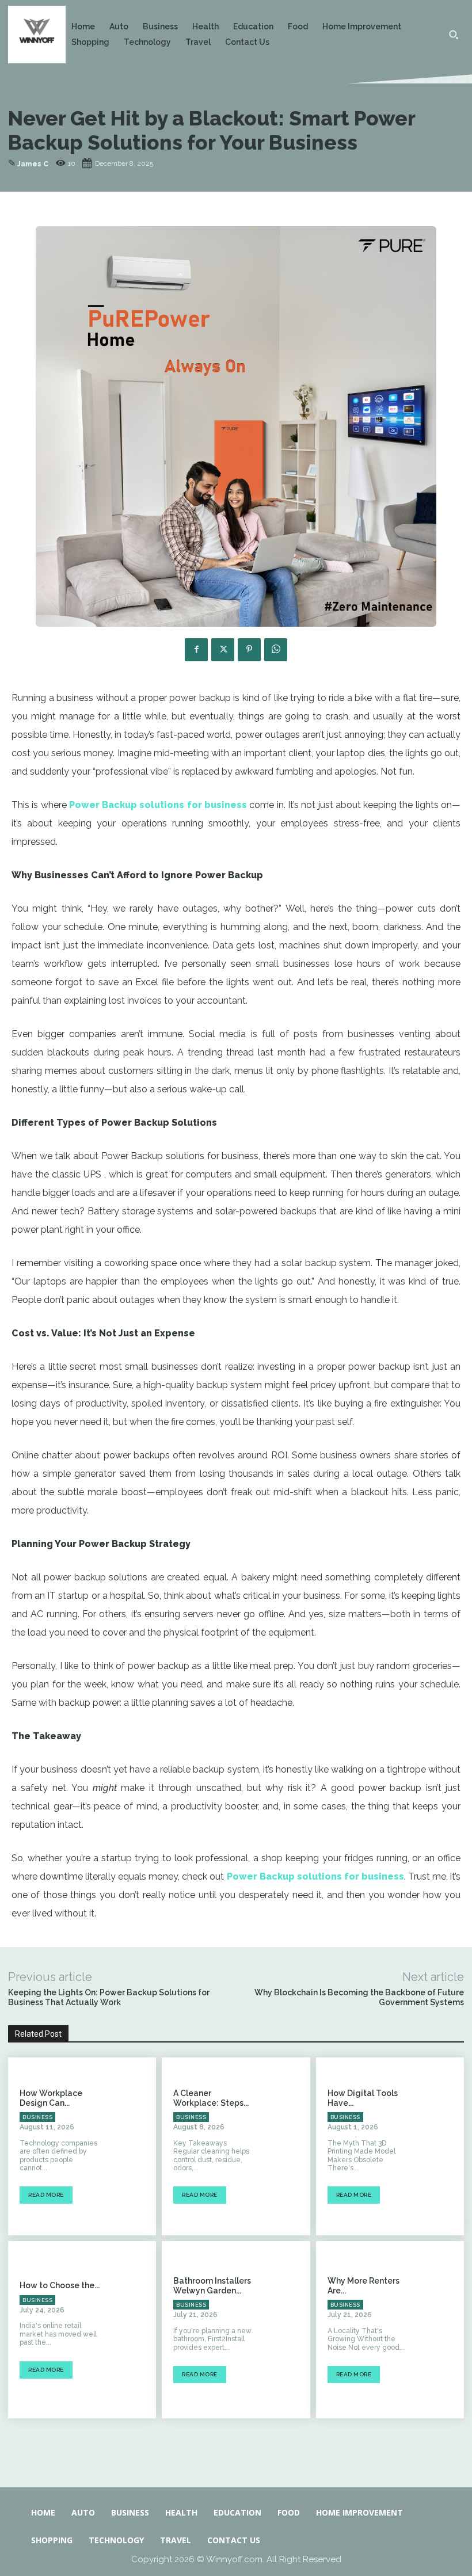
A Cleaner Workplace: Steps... (211, 2098)
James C (33, 164)
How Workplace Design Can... (51, 2098)
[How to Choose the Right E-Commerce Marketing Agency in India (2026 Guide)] (134, 2330)
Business (37, 2117)
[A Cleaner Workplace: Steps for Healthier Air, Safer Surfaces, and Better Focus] (288, 2146)
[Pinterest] (249, 650)
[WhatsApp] (276, 650)
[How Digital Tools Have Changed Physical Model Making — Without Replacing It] (442, 2146)
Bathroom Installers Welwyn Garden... (212, 2286)
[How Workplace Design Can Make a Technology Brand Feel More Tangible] (134, 2146)
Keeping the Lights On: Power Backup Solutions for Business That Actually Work (109, 1997)
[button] (454, 35)
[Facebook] (196, 650)
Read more (46, 2195)
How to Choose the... (60, 2285)
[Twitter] (223, 650)
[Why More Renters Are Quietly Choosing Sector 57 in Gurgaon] (442, 2330)
